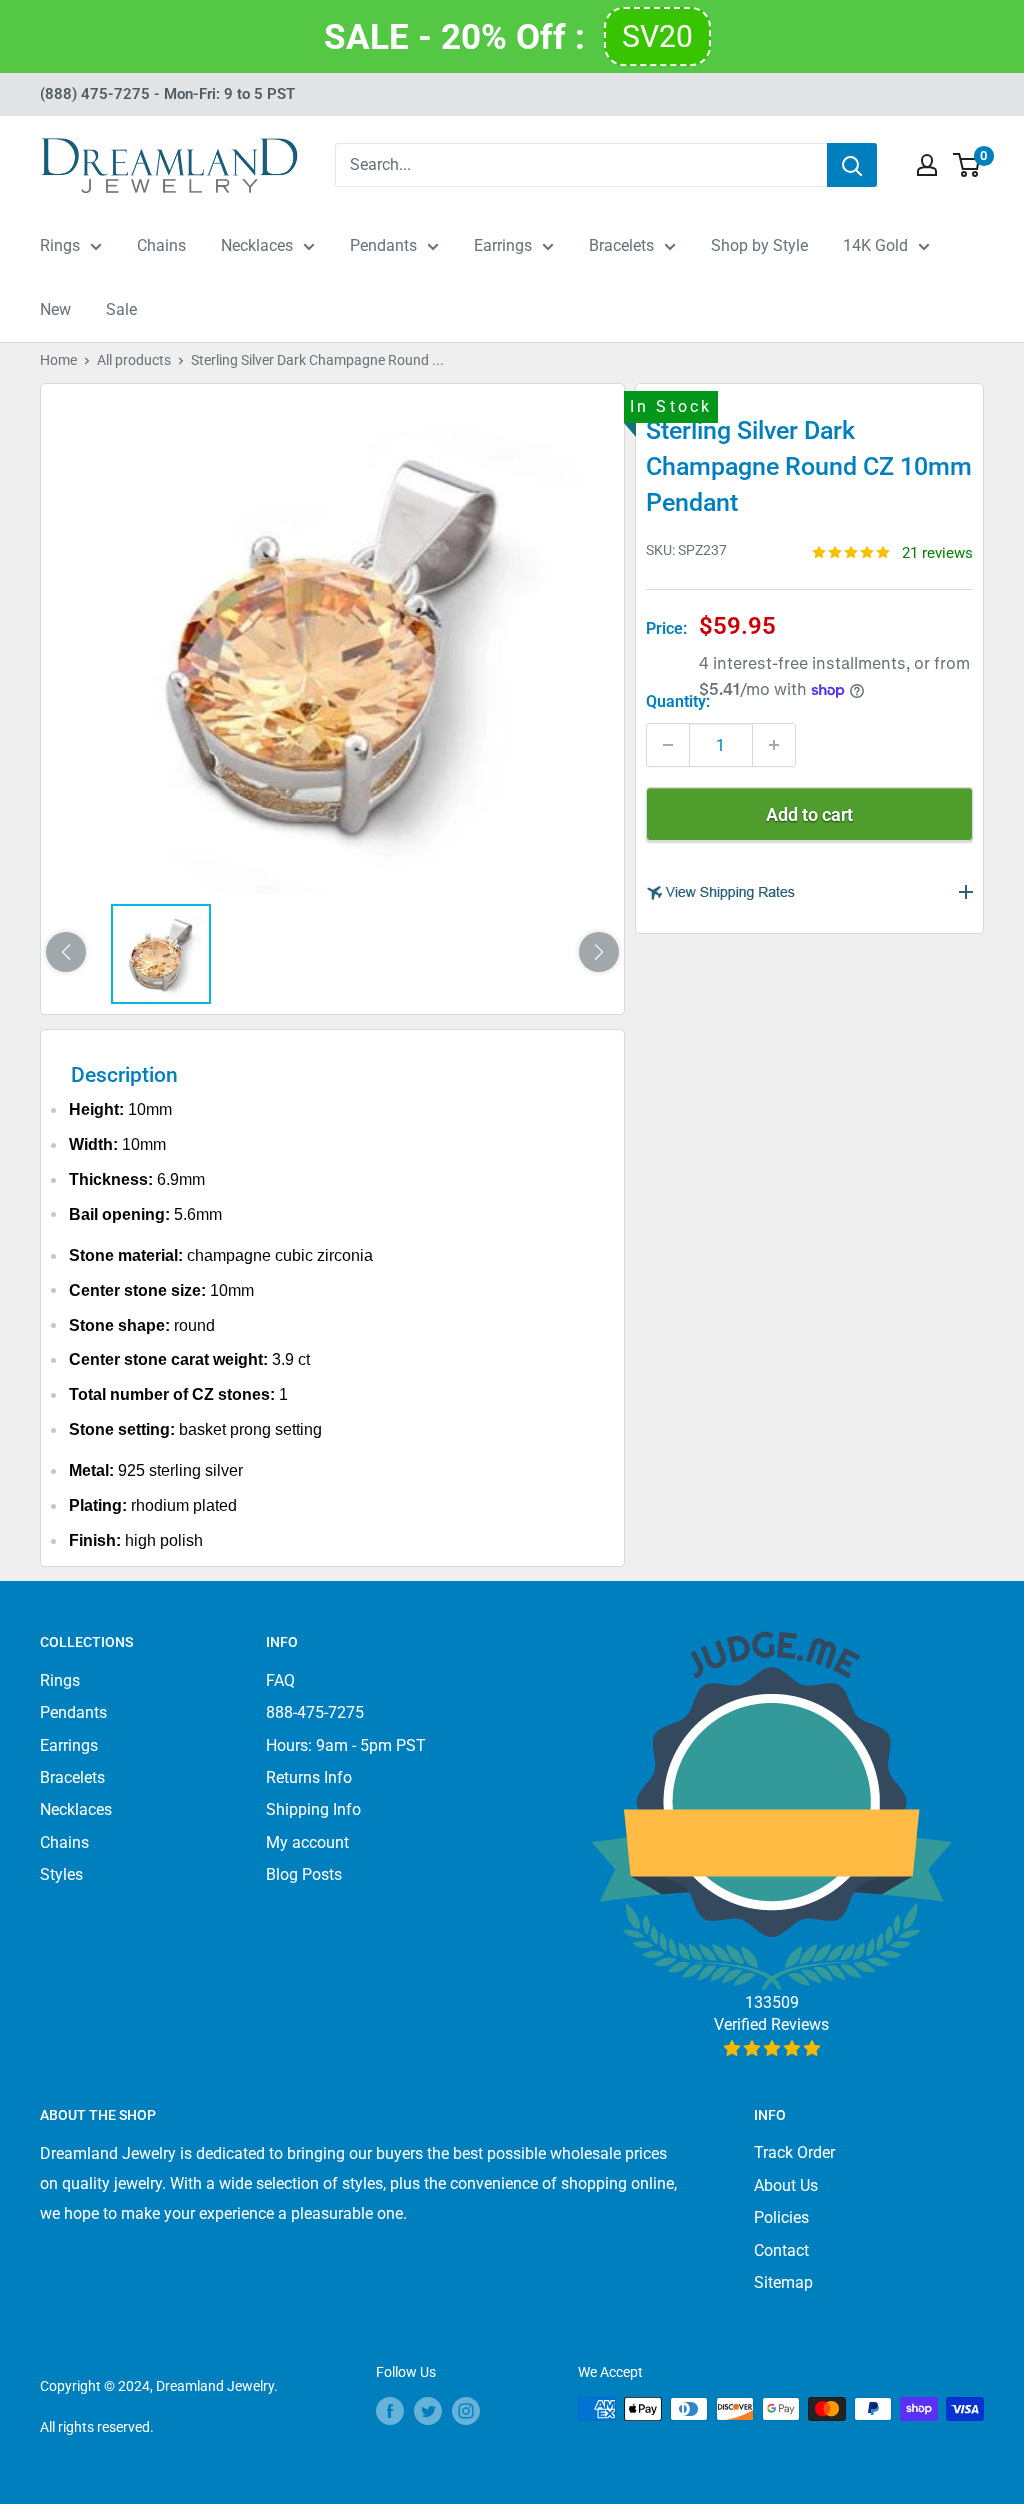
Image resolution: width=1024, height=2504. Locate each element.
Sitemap (783, 2282)
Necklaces (257, 245)
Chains (161, 245)
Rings (60, 245)
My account (307, 1842)
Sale (121, 309)
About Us (786, 2185)
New (55, 309)
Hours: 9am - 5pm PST (346, 1745)
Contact (781, 2250)
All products (134, 360)
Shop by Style (759, 245)
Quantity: (678, 701)
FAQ (280, 1680)
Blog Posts (304, 1874)
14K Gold (875, 245)
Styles (61, 1874)
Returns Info (309, 1777)
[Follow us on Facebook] (390, 2411)
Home (58, 360)
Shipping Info (313, 1809)
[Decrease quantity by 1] (668, 745)
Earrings (503, 245)
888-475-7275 (315, 1712)
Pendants (383, 245)
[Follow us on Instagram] (466, 2411)
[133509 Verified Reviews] (771, 2048)
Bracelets (621, 245)
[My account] (927, 165)
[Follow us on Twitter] (428, 2411)
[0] (967, 165)
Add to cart (809, 814)
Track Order (794, 2152)
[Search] (852, 165)
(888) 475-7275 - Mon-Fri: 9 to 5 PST (167, 94)
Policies (781, 2217)
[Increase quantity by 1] (774, 745)
